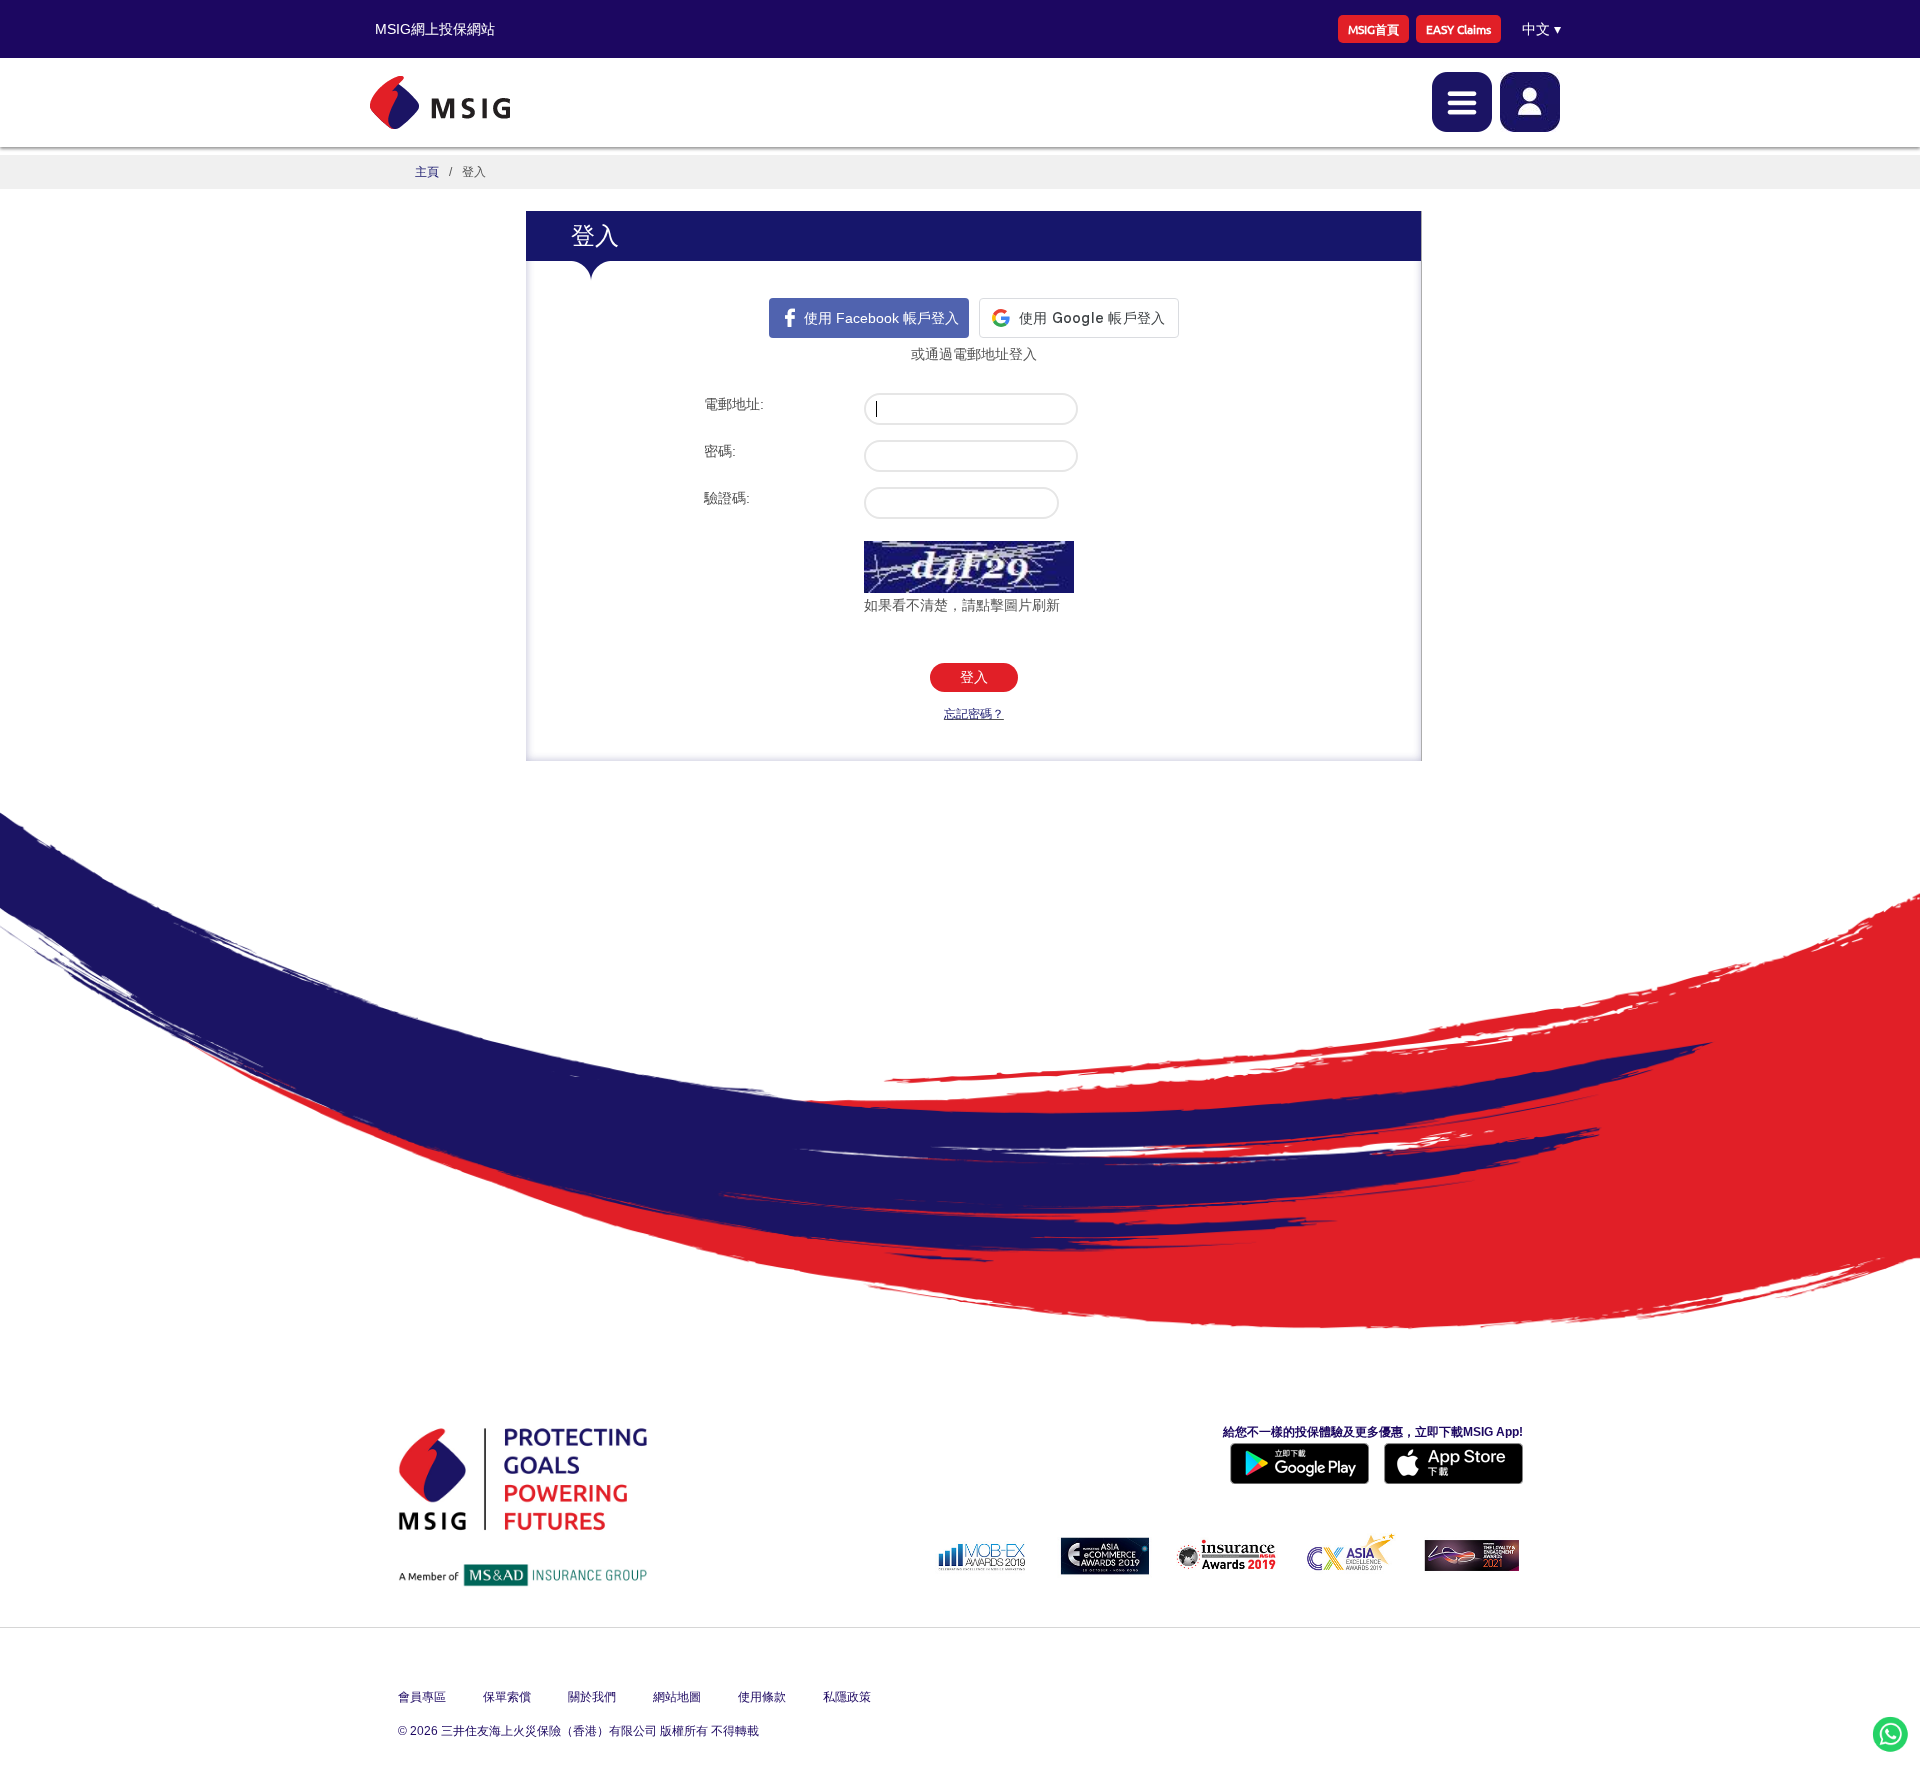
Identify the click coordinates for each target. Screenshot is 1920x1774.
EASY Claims (1458, 29)
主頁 (427, 172)
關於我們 (592, 1697)
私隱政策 (847, 1697)
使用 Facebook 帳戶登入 (881, 318)
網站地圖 (677, 1697)
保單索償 (507, 1697)
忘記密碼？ (974, 714)
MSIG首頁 (1373, 29)
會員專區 (422, 1697)
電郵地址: (734, 404)
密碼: (720, 451)
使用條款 (762, 1697)
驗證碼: (727, 498)
